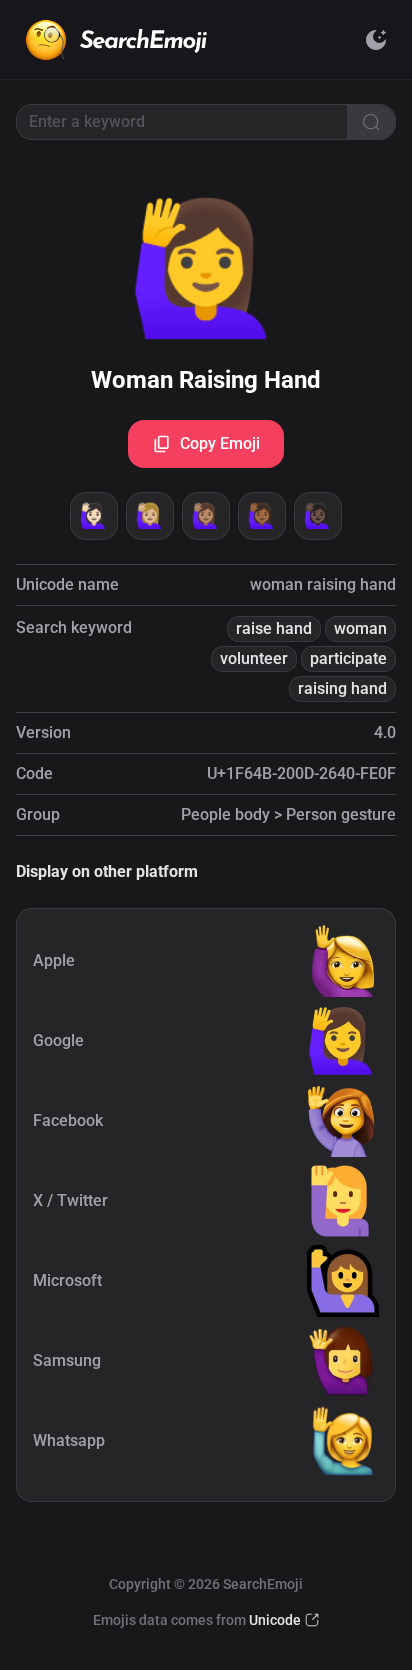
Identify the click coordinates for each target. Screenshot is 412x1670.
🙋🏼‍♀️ (150, 516)
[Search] (371, 122)
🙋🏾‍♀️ (262, 516)
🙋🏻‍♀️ (94, 516)
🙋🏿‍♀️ (318, 516)
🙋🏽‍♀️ (206, 516)
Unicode (275, 1620)
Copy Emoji (220, 443)
